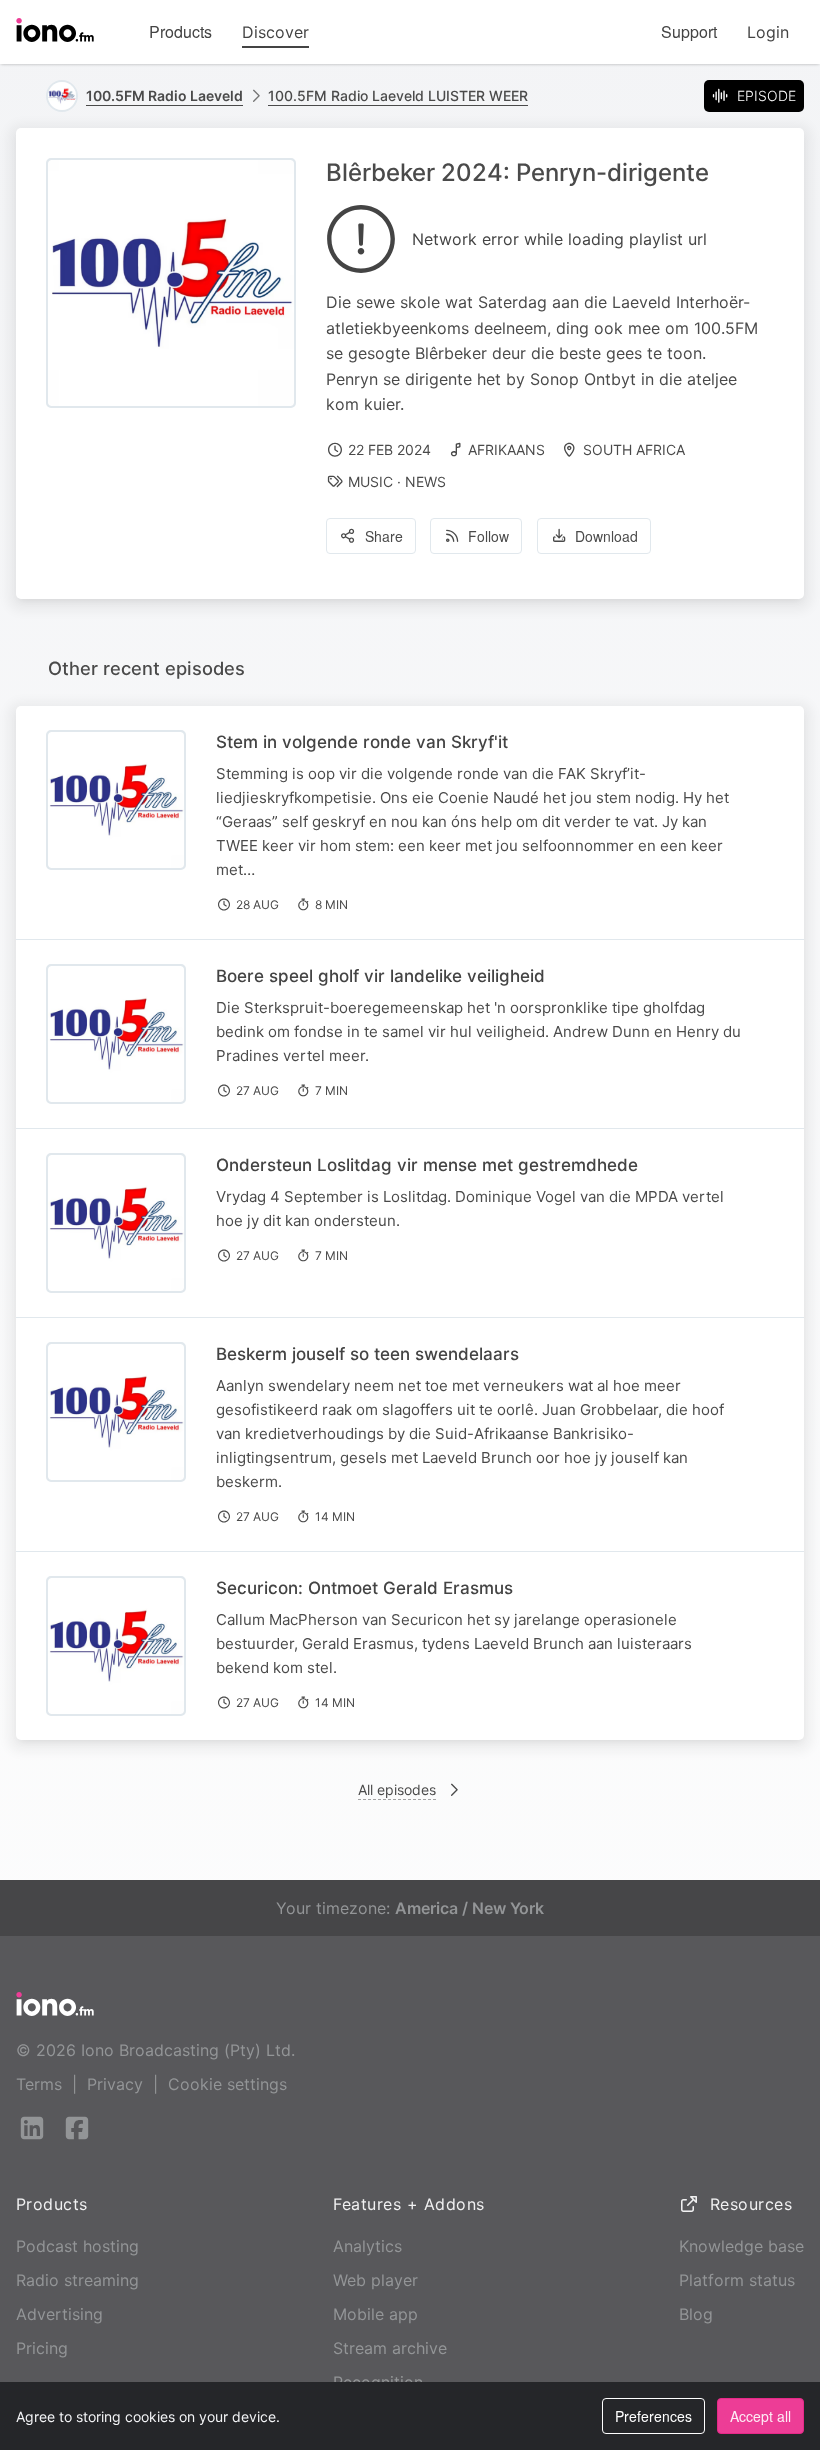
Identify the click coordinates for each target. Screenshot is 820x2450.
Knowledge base (741, 2246)
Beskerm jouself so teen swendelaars (367, 1354)
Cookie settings (227, 2084)
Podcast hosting (77, 2246)
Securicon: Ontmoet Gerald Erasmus (364, 1588)
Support (689, 31)
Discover (275, 32)
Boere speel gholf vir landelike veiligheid (380, 976)
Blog (696, 2314)
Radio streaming (77, 2280)
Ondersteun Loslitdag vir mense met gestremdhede (427, 1165)
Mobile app (375, 2314)
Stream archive (390, 2348)
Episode (766, 95)
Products (180, 31)
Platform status (737, 2280)
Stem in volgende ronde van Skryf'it (362, 742)
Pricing (42, 2348)
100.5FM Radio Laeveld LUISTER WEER (398, 95)
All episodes (397, 1789)
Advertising (59, 2314)
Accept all (760, 2416)
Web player (375, 2280)
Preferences (653, 2416)
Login (768, 32)
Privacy (115, 2084)
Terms (39, 2084)
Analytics (367, 2246)
